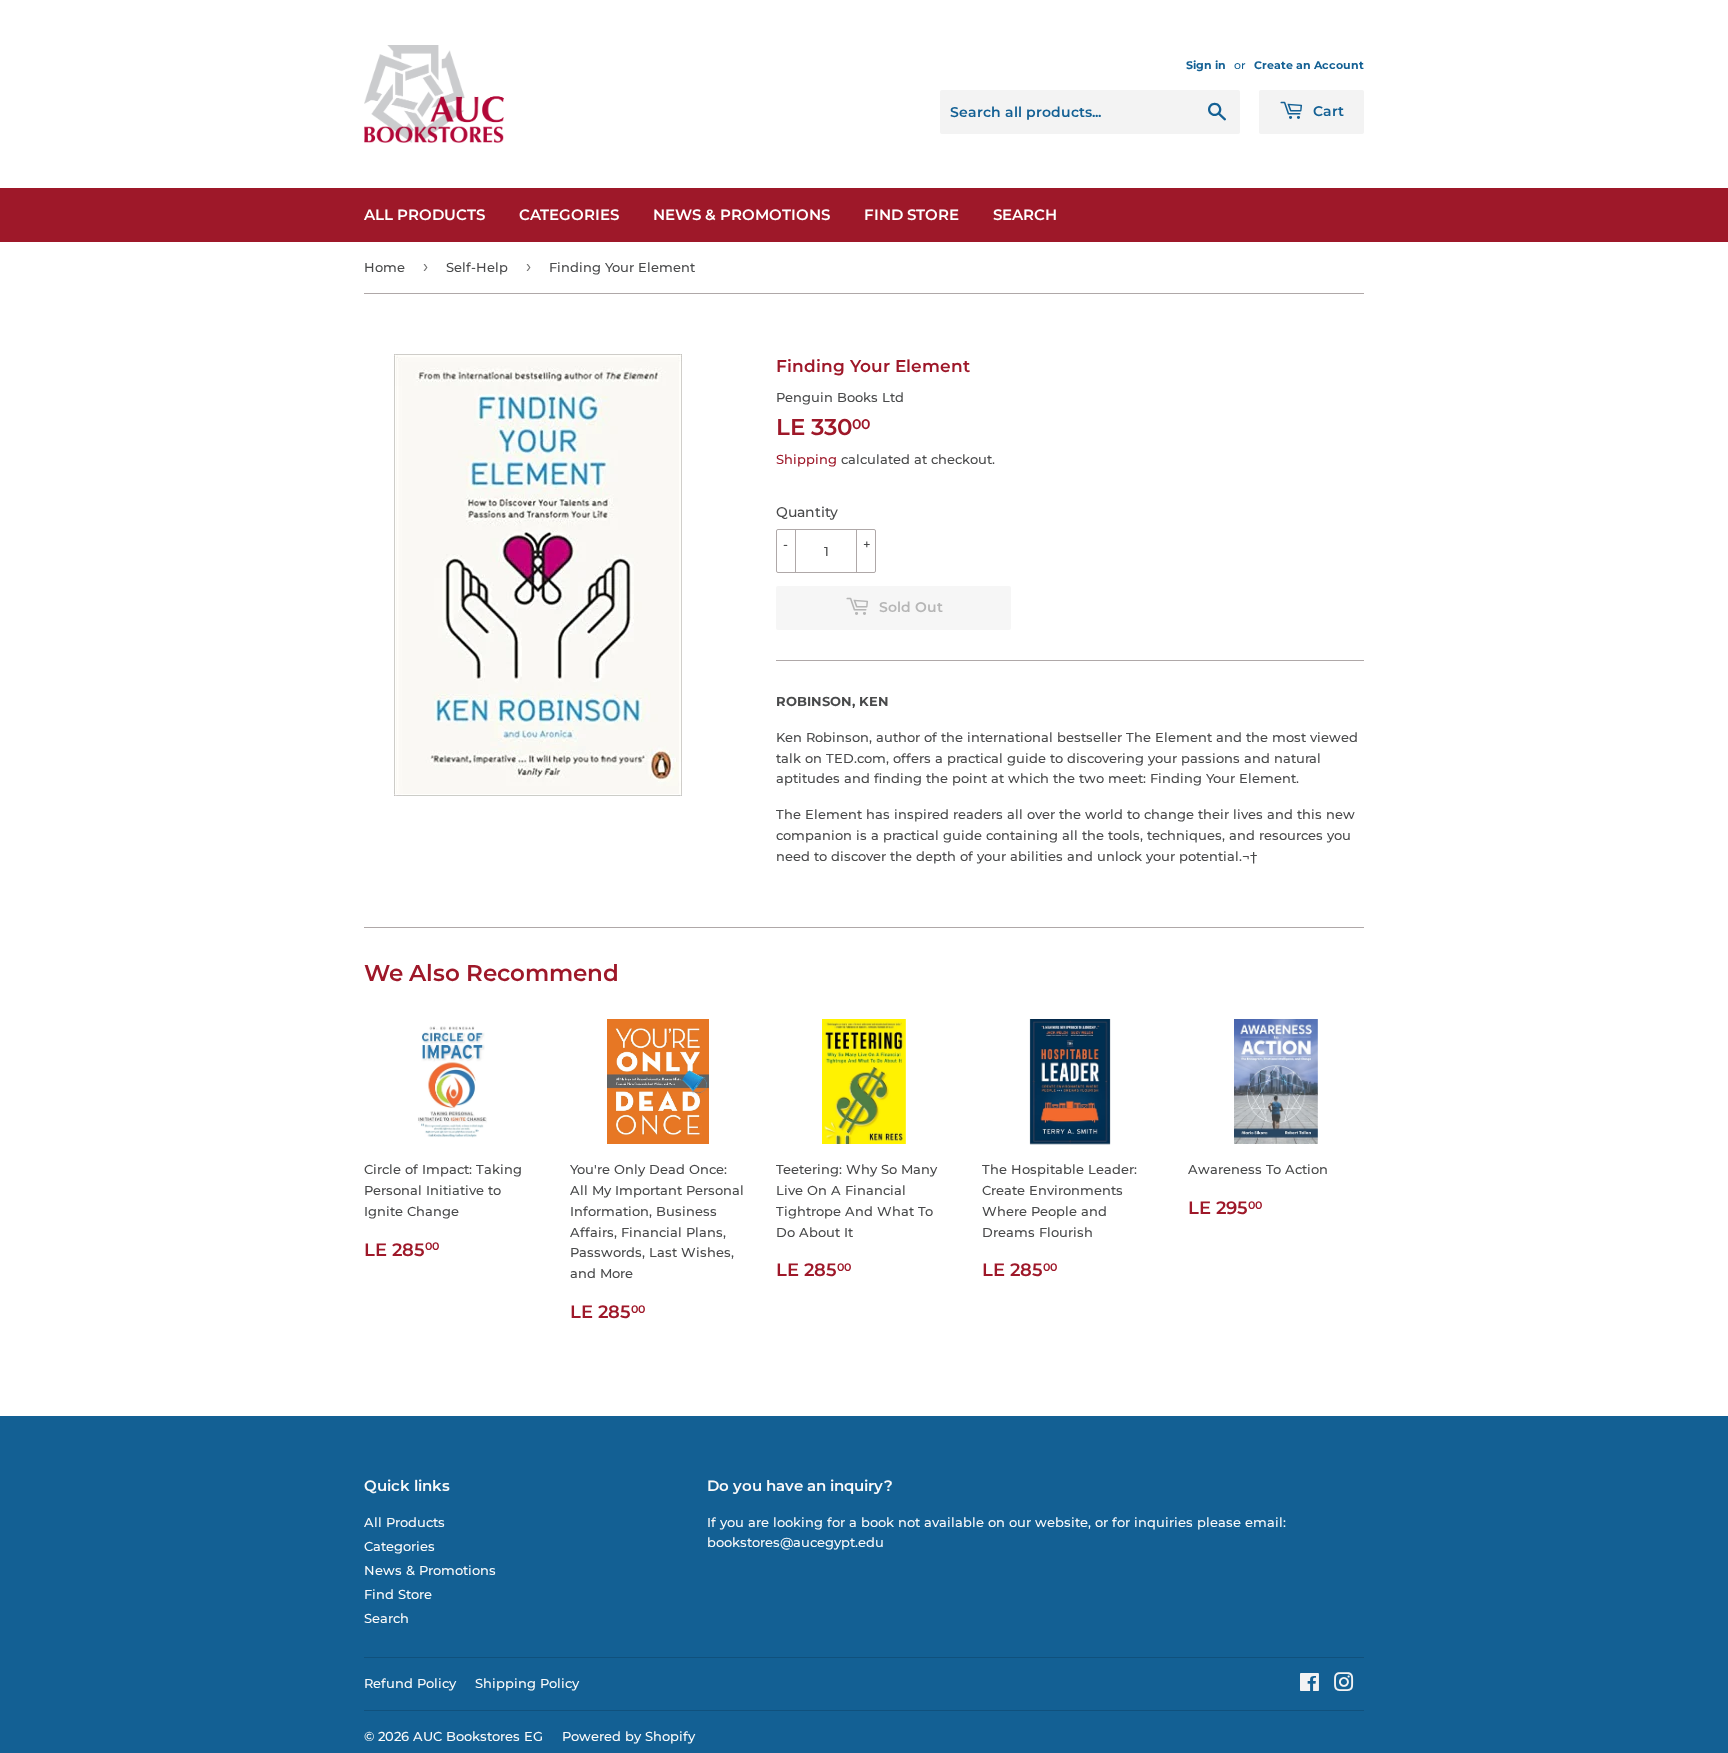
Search (1025, 214)
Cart (1326, 111)
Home (384, 267)
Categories (569, 214)
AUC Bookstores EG (478, 1736)
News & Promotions (741, 214)
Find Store (911, 214)
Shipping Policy (527, 1683)
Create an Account (1309, 65)
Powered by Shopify (628, 1736)
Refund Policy (410, 1683)
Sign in (1206, 65)
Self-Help (477, 267)
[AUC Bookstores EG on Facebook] (1309, 1685)
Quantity (807, 512)
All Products (424, 214)
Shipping (806, 459)
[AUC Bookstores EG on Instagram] (1344, 1685)
